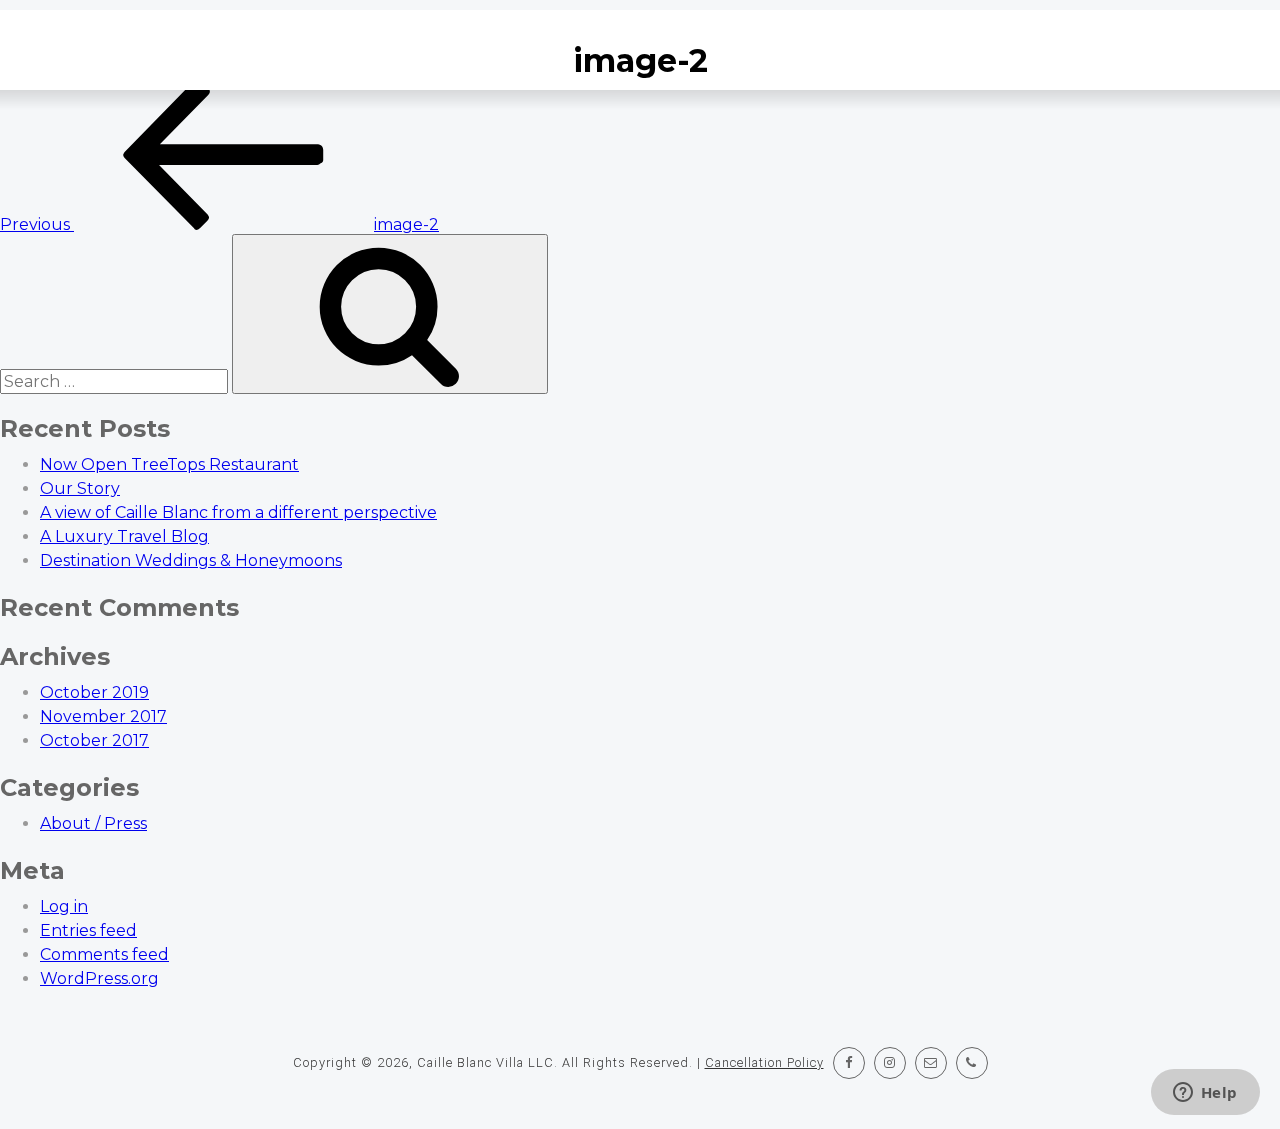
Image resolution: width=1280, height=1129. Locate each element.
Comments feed (104, 954)
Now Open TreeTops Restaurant (169, 464)
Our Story (80, 488)
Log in (64, 906)
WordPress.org (99, 978)
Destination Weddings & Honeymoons (191, 560)
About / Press (93, 823)
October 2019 (94, 692)
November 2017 (103, 716)
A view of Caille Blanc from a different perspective (238, 512)
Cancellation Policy (764, 1062)
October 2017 (94, 740)
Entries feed (88, 930)
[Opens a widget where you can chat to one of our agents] (1205, 1094)
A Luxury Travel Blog (124, 536)
